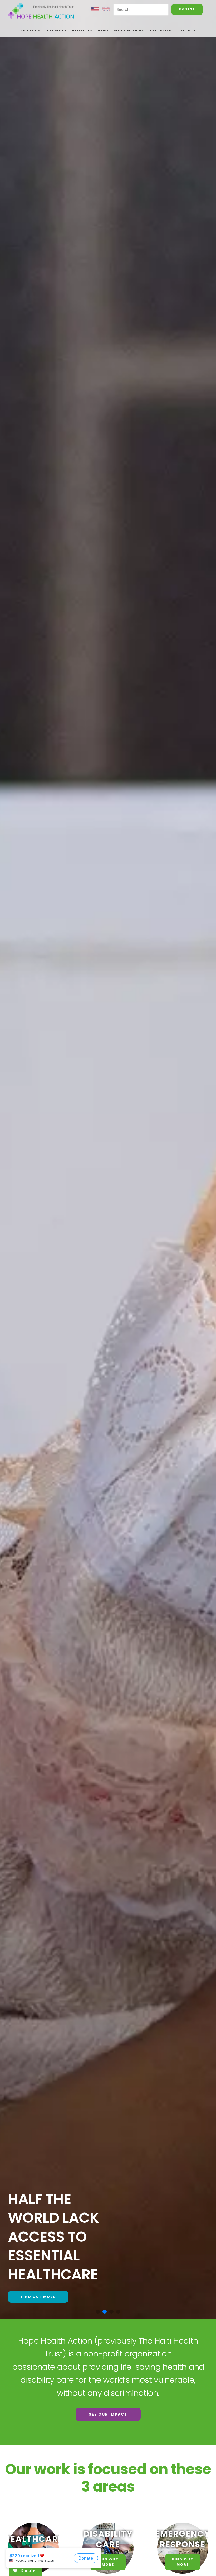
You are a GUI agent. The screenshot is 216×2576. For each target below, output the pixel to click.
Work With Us (129, 30)
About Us (30, 30)
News (103, 30)
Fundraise (160, 30)
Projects (82, 30)
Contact (186, 30)
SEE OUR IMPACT (108, 2414)
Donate (187, 9)
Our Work (56, 30)
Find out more (38, 2297)
